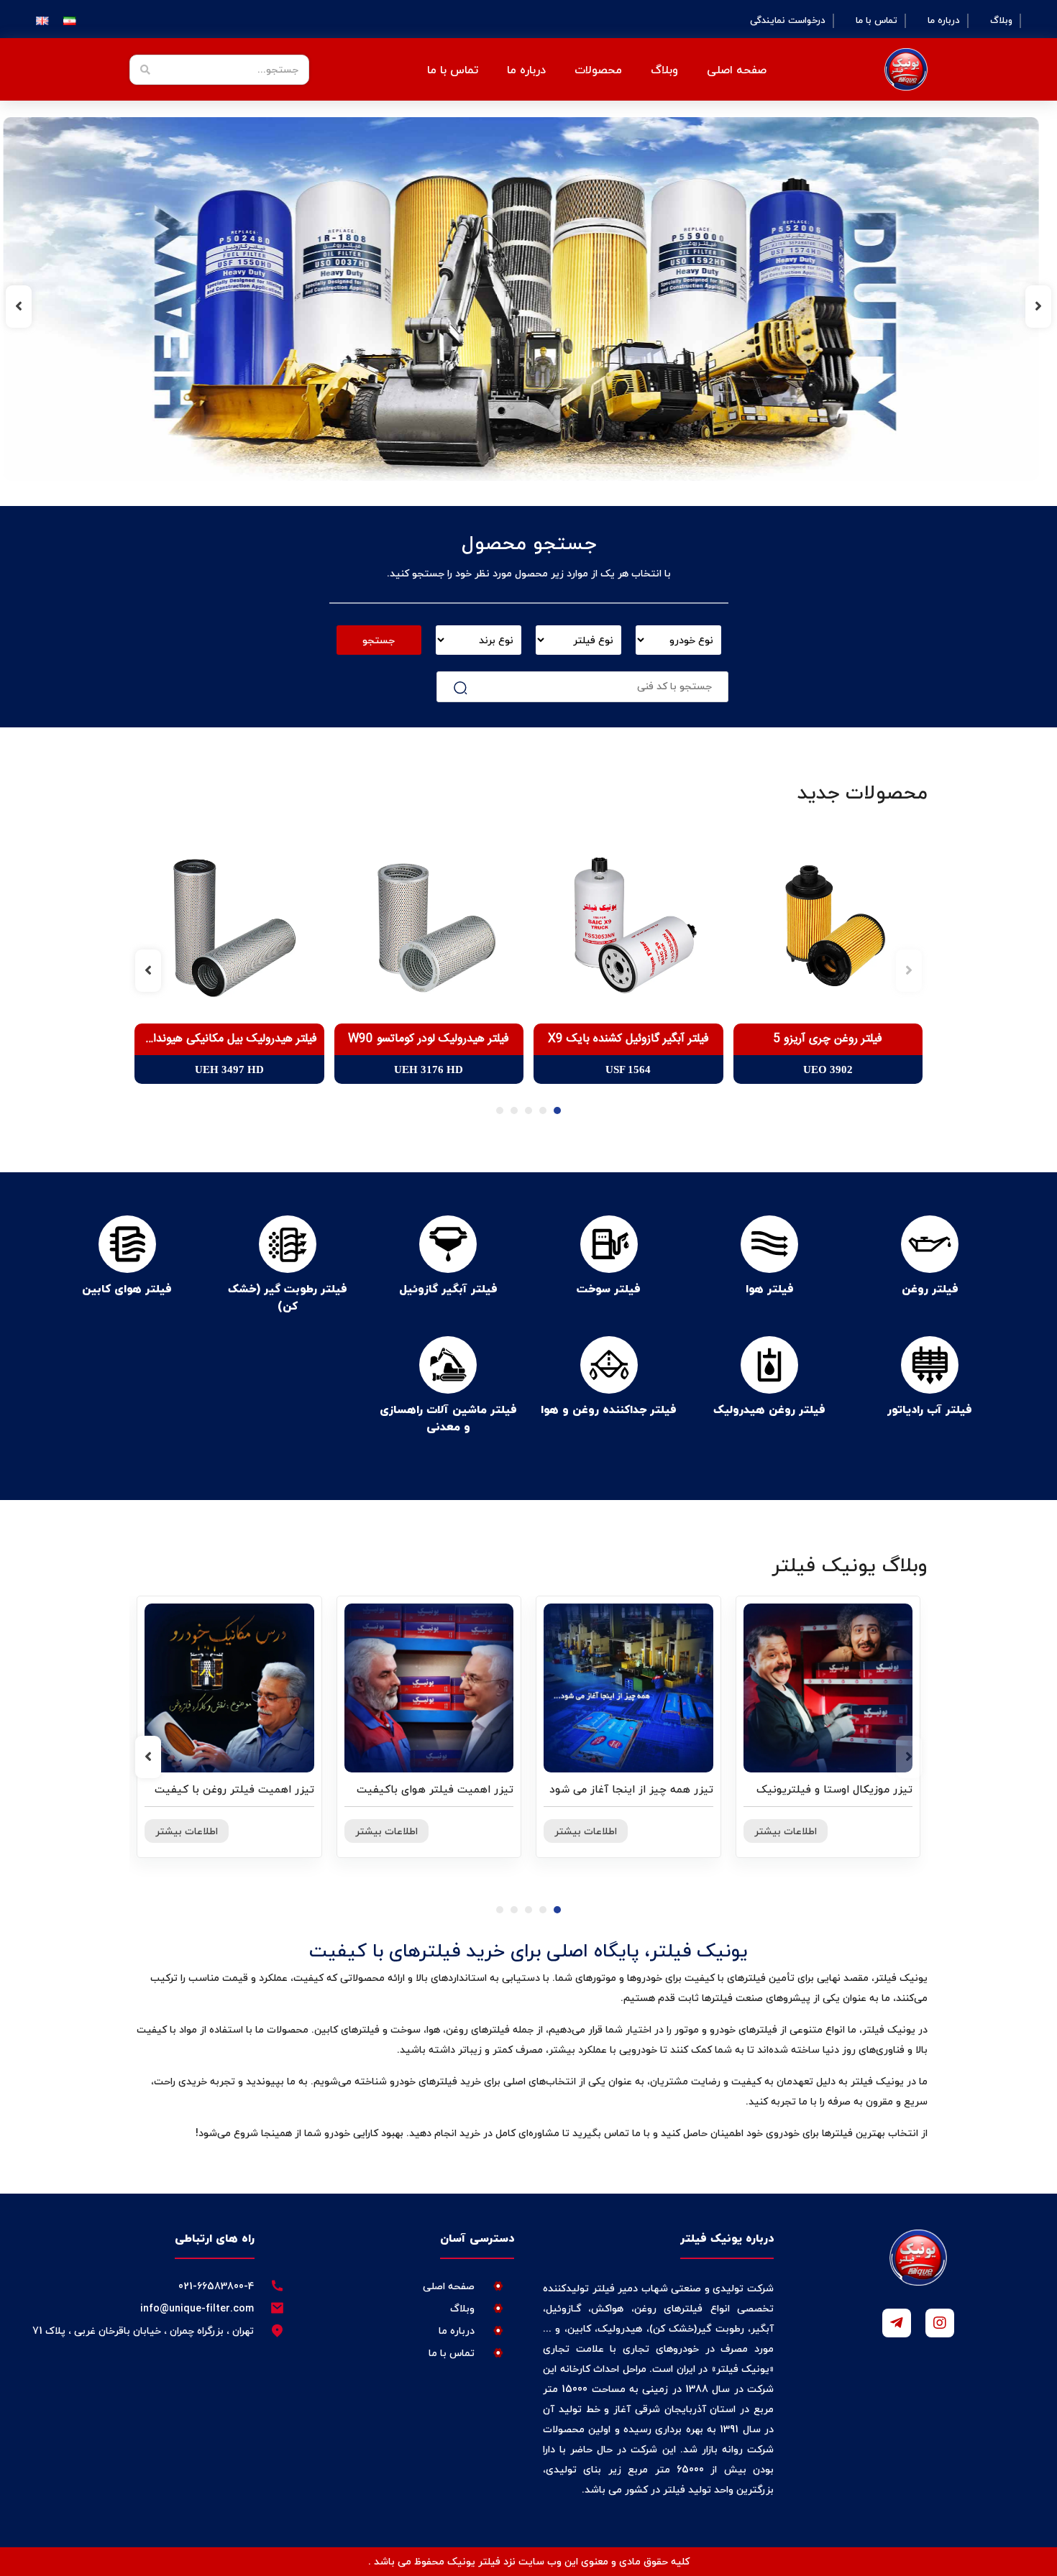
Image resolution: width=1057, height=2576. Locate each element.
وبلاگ (1001, 21)
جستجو (379, 640)
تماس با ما (877, 21)
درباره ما (944, 21)
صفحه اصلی (737, 70)
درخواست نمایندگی (788, 21)
